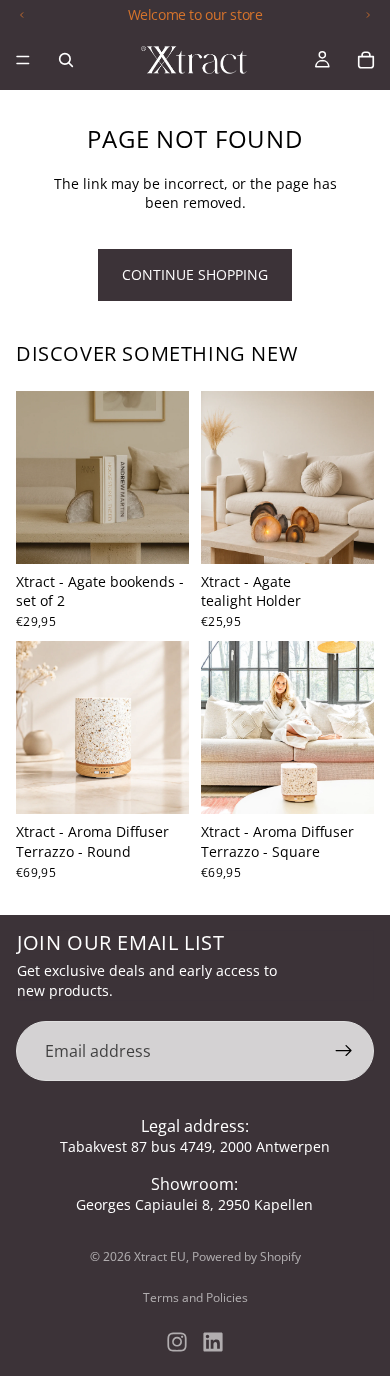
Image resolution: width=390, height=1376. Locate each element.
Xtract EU (160, 1256)
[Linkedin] (213, 1342)
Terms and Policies (195, 1297)
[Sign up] (344, 1051)
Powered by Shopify (246, 1256)
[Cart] (366, 60)
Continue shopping (195, 274)
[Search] (66, 60)
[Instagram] (177, 1342)
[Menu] (23, 60)
